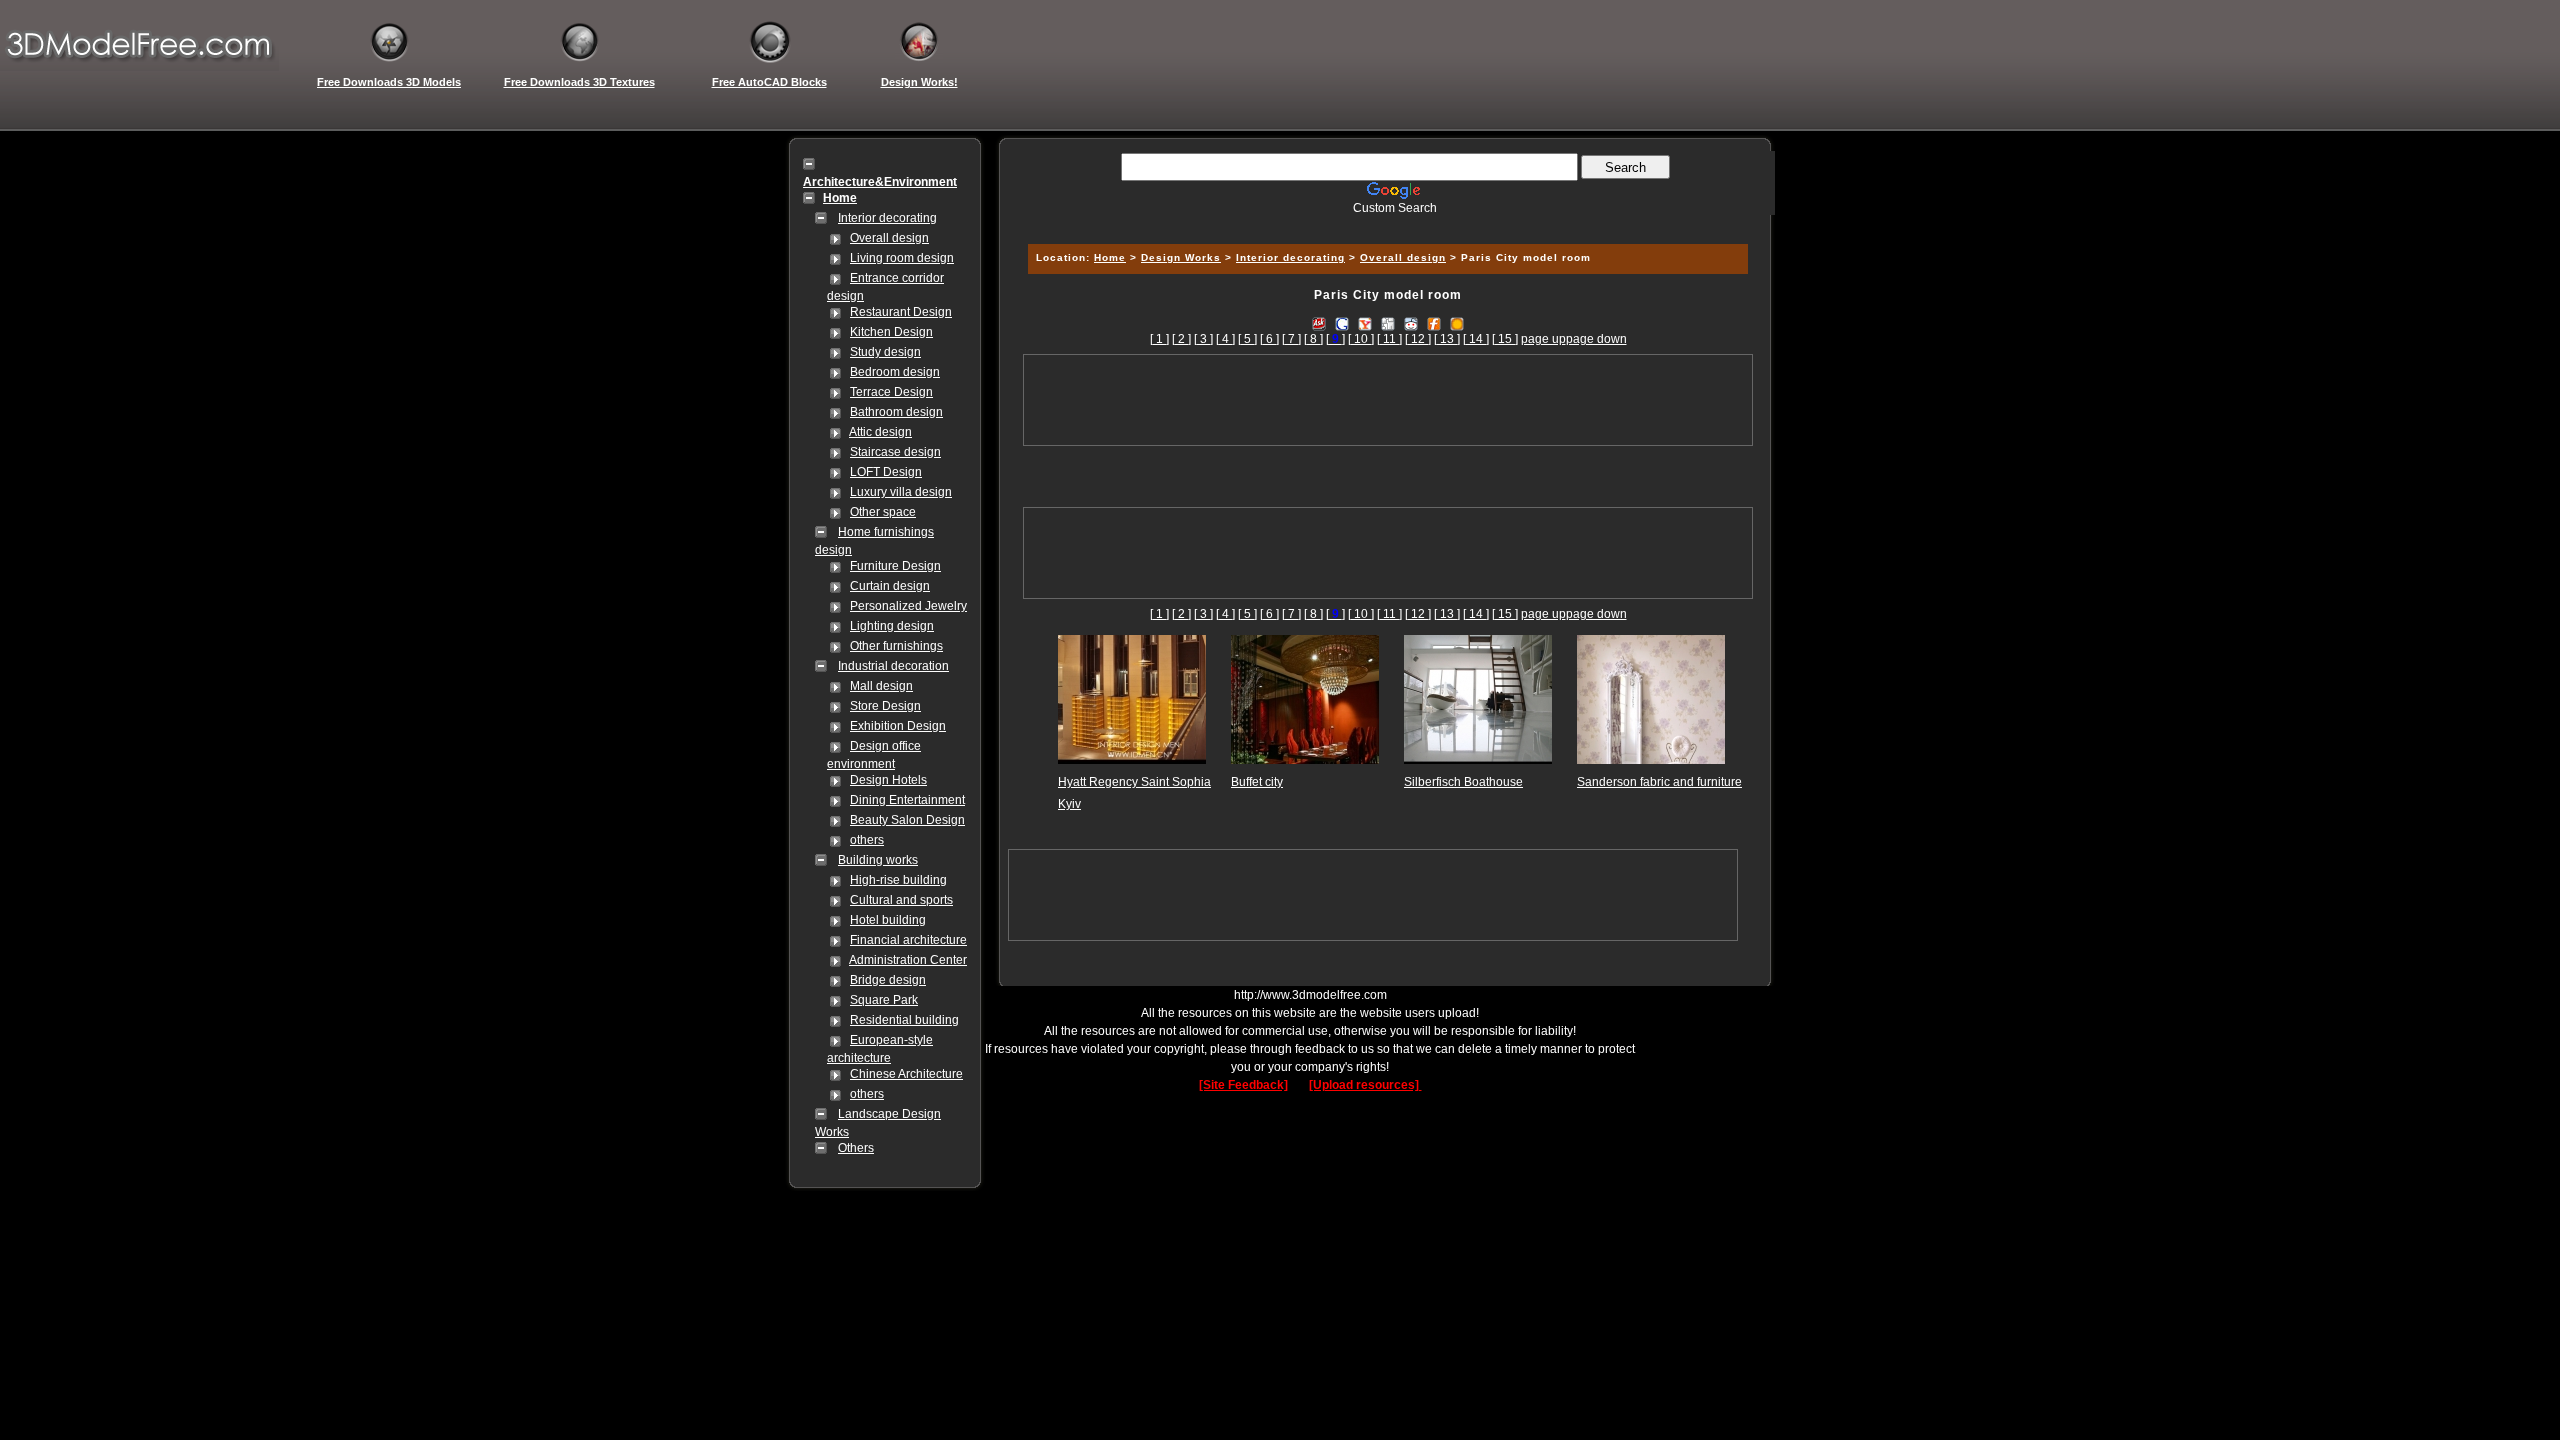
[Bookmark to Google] (1342, 323)
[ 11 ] (1389, 339)
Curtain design (890, 586)
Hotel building (888, 920)
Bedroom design (895, 372)
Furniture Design (895, 566)
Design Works (1181, 257)
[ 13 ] (1447, 339)
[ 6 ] (1269, 339)
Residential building (904, 1020)
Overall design (889, 238)
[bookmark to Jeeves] (1319, 323)
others (867, 840)
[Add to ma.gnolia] (1457, 323)
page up (1543, 339)
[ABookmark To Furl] (1434, 323)
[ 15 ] (1505, 339)
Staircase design (895, 452)
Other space (883, 512)
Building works (878, 860)
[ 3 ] (1203, 339)
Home (1110, 257)
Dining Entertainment (907, 800)
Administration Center (908, 960)
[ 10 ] (1361, 339)
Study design (885, 352)
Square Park (884, 1000)
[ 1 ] (1159, 339)
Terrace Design (891, 392)
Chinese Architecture (906, 1074)
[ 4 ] (1225, 339)
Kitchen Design (891, 332)
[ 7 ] (1291, 339)
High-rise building (898, 880)
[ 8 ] (1313, 339)
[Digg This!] (1388, 323)
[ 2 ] (1181, 339)
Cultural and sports (901, 900)
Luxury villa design (901, 492)
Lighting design (892, 626)
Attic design (880, 432)
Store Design (885, 706)
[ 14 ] (1476, 339)
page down (1596, 339)
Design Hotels (888, 780)
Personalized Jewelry (908, 606)
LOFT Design (886, 472)
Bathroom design (896, 412)
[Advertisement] (1385, 222)
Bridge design (888, 980)
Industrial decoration (893, 666)
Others (856, 1148)
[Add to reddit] (1411, 323)
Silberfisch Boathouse (1463, 782)
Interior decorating (887, 218)
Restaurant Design (901, 312)
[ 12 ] (1418, 339)
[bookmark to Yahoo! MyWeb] (1365, 323)
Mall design (881, 686)
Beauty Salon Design (907, 820)
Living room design (902, 258)
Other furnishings (896, 646)
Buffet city (1257, 782)
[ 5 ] (1247, 339)
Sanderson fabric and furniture (1659, 782)
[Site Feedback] (1243, 1085)
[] (1335, 339)
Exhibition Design (898, 726)
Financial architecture (908, 940)
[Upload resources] (1365, 1085)
